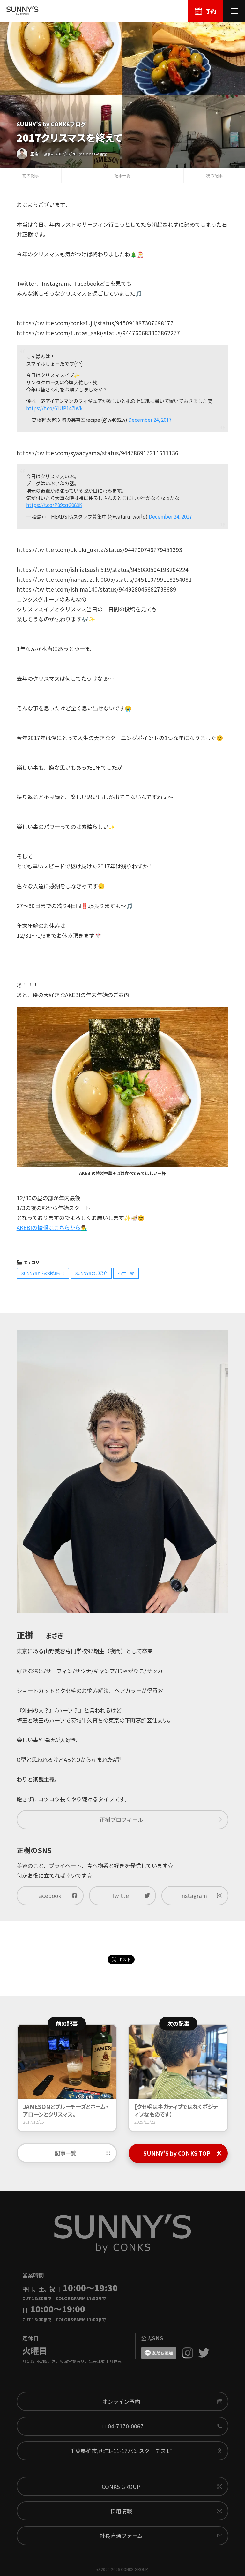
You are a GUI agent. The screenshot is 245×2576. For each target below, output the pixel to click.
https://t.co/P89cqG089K (54, 505)
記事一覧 (122, 175)
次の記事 (214, 175)
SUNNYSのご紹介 (91, 1273)
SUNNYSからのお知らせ (43, 1273)
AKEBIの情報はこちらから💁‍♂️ (52, 1227)
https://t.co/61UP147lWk (54, 408)
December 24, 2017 (150, 420)
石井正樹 (126, 1273)
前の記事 (31, 175)
